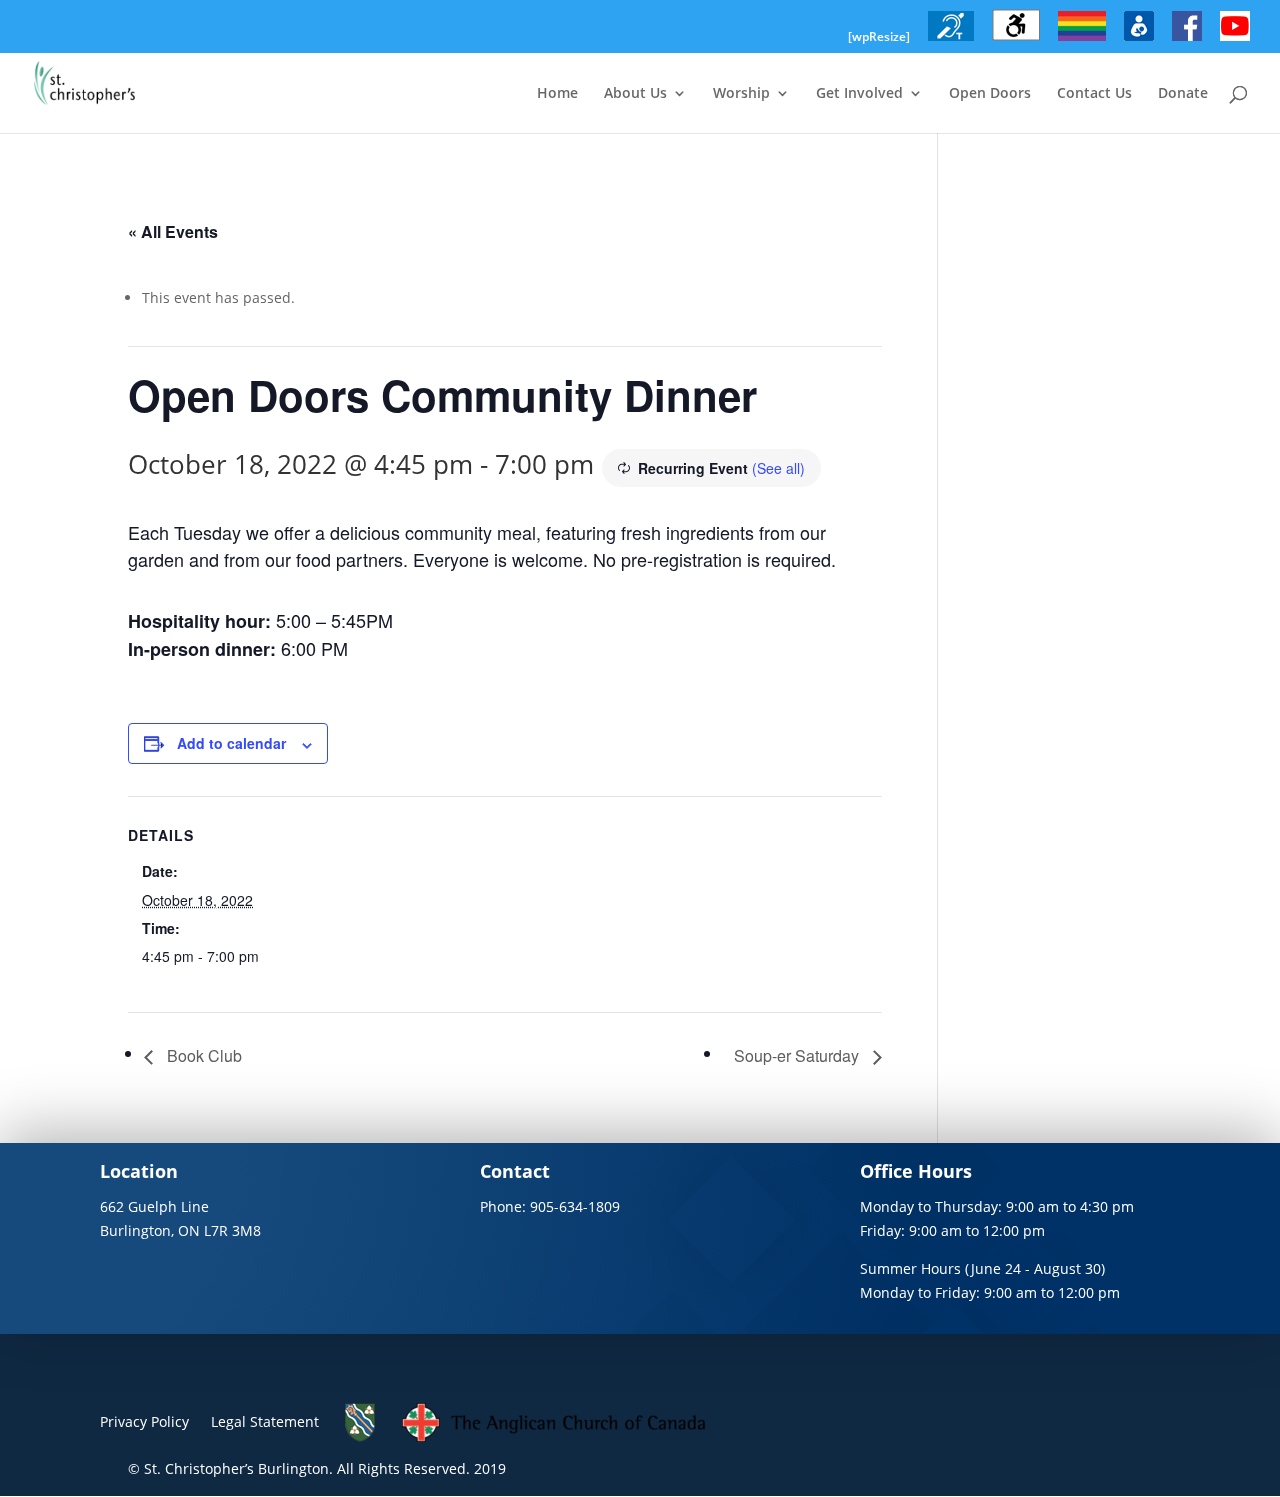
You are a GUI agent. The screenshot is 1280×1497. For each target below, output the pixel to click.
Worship (741, 94)
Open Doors (990, 94)
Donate (1183, 94)
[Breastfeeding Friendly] (1139, 41)
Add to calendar (231, 743)
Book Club (202, 1055)
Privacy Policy (144, 1421)
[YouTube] (1235, 41)
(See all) (778, 468)
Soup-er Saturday (798, 1055)
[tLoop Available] (951, 41)
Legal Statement (265, 1421)
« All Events (173, 231)
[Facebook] (1187, 41)
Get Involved (859, 94)
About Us (635, 94)
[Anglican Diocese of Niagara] (360, 1437)
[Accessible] (1016, 41)
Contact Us (1094, 94)
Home (557, 94)
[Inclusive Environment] (1082, 41)
